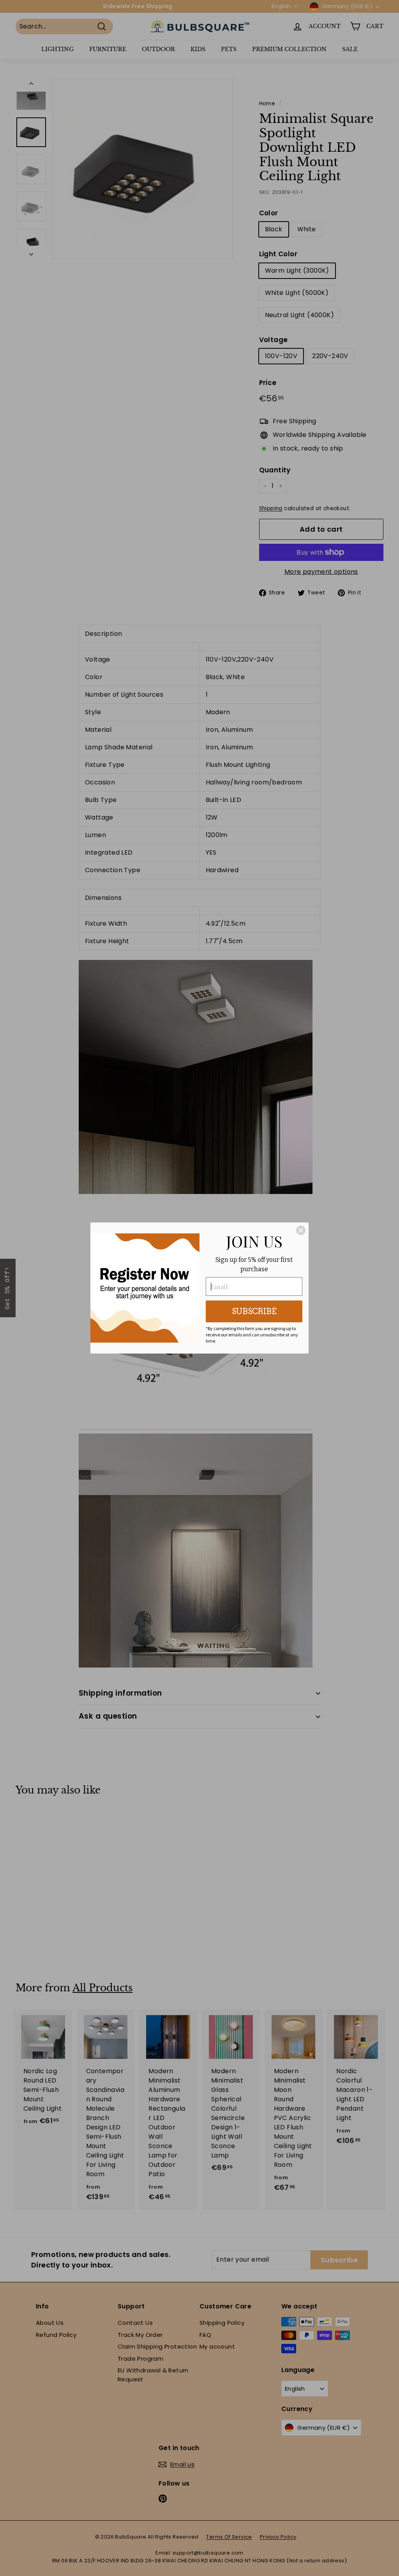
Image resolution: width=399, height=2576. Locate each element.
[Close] (301, 1230)
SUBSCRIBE (254, 1311)
